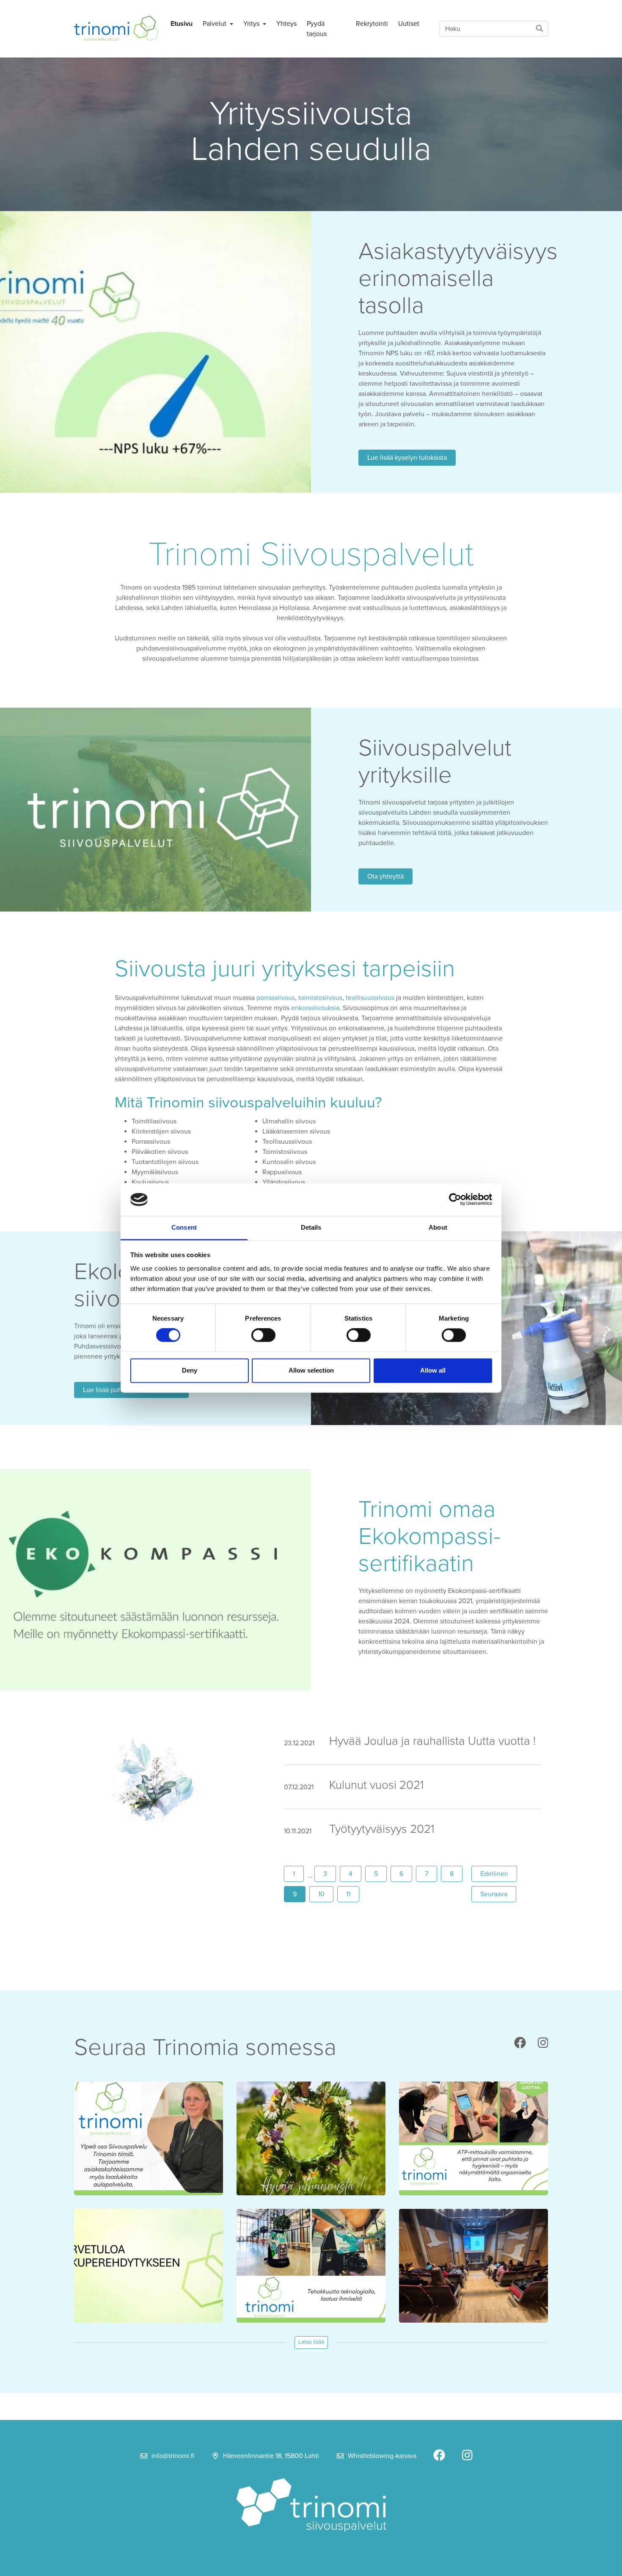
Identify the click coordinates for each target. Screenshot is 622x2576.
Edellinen (499, 1874)
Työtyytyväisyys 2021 (382, 1829)
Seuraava (498, 1894)
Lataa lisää (311, 2342)
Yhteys (286, 24)
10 (321, 1894)
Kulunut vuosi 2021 (377, 1785)
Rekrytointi (372, 24)
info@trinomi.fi (173, 2456)
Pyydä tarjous (317, 29)
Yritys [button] (252, 24)
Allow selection (311, 1370)
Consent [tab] (184, 1227)
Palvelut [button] (215, 24)
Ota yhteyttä (385, 876)
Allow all (433, 1370)
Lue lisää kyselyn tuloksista (407, 458)
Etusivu (182, 24)
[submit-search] (539, 29)
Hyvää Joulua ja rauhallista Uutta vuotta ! (432, 1741)
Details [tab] (311, 1227)
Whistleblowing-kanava (382, 2456)
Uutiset (409, 24)
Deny (190, 1370)
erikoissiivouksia (315, 1008)
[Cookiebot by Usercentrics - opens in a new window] (455, 1200)
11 (348, 1894)
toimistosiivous (320, 998)
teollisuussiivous (370, 998)
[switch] (263, 1335)
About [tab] (438, 1227)
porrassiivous (276, 998)
